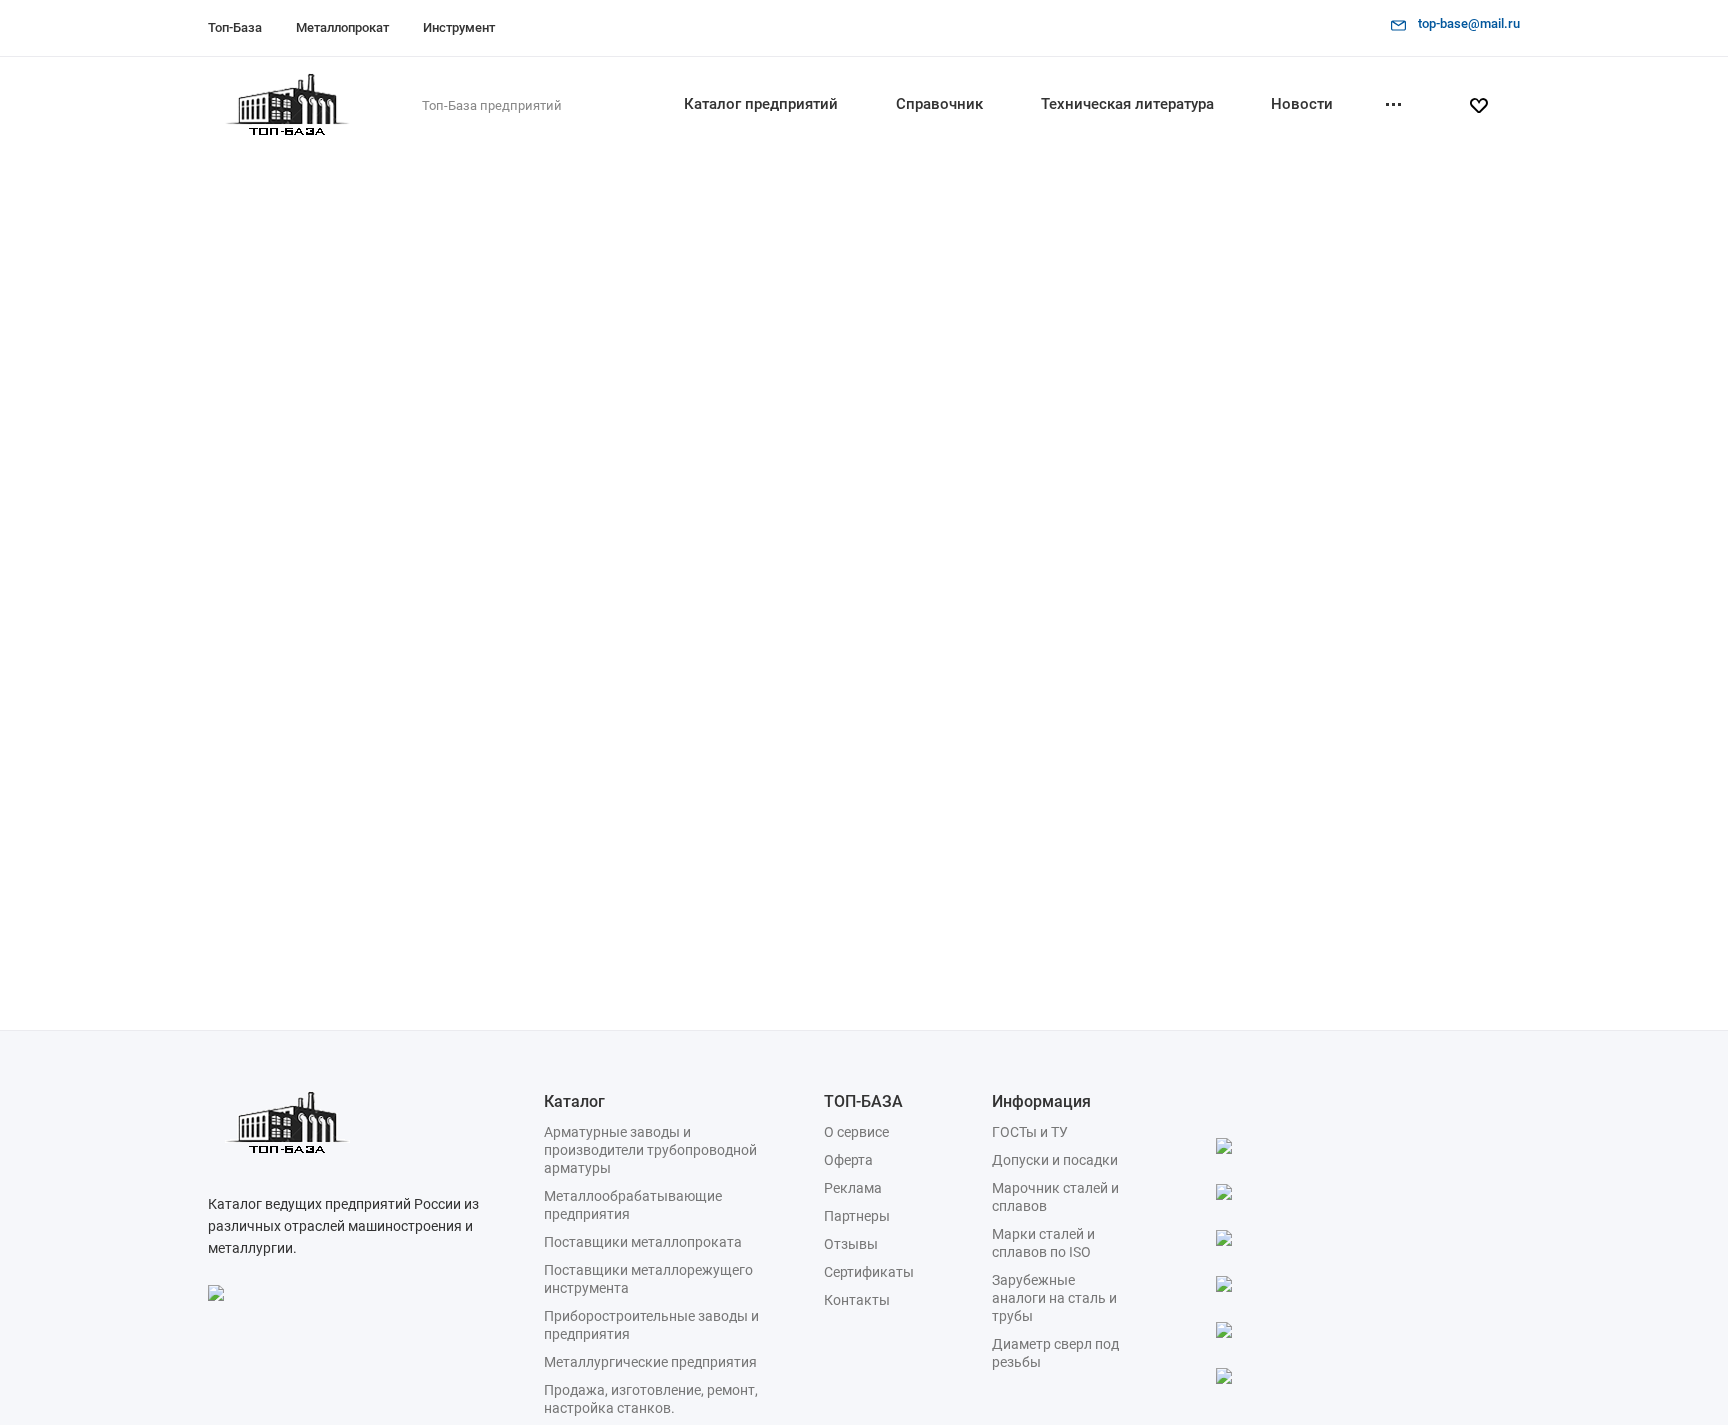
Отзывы (851, 1244)
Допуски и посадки (1055, 1160)
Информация (1041, 1101)
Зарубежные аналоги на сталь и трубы (1054, 1298)
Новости (1302, 104)
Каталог (574, 1101)
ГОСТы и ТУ (1030, 1132)
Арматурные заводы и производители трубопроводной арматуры (650, 1150)
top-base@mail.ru (1469, 23)
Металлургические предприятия (650, 1362)
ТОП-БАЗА (863, 1101)
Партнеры (857, 1216)
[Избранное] (1487, 106)
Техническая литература (1127, 104)
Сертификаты (869, 1272)
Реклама (853, 1188)
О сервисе (856, 1132)
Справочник (939, 104)
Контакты (857, 1300)
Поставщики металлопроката (643, 1242)
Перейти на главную (1046, 534)
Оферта (848, 1160)
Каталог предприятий (761, 104)
